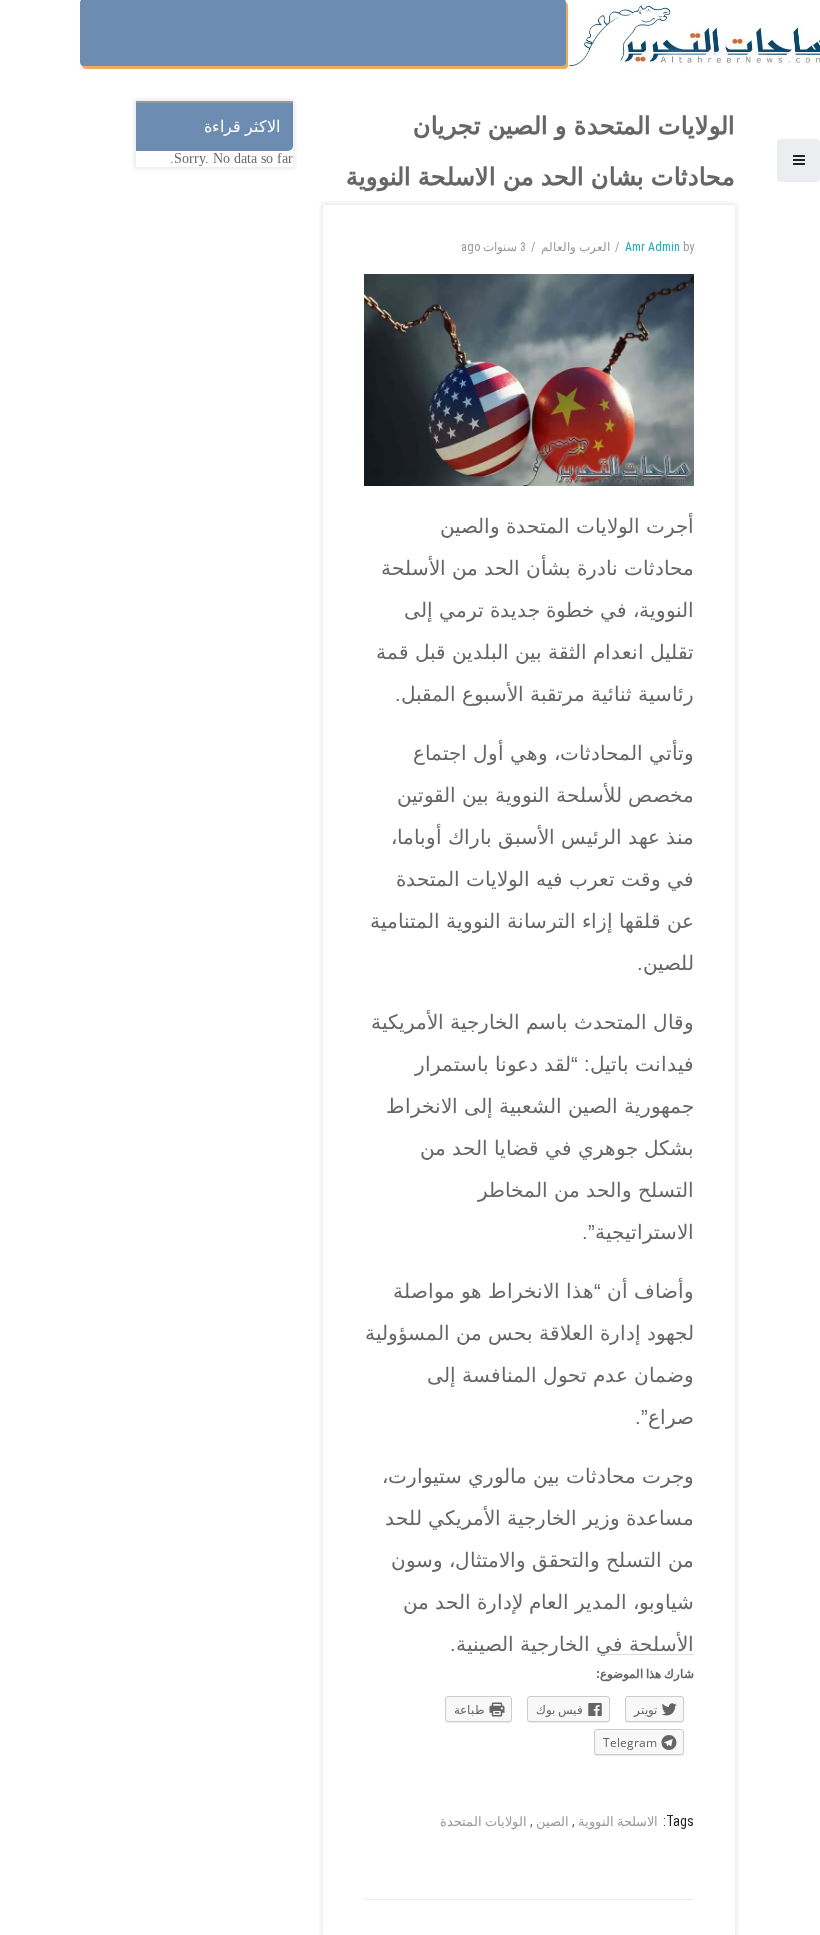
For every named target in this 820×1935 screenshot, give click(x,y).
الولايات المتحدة (483, 1821)
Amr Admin (652, 247)
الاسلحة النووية (618, 1821)
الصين (552, 1821)
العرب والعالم (575, 247)
